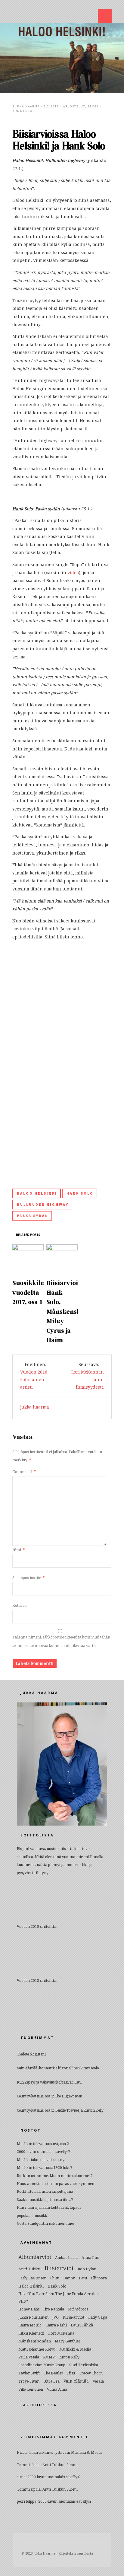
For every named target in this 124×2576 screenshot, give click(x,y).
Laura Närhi (56, 2325)
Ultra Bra (51, 2381)
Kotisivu (19, 1606)
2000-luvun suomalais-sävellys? (43, 2152)
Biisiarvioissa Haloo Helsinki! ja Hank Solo (59, 140)
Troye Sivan (29, 2381)
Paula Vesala (29, 2357)
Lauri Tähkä (82, 2325)
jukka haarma (26, 106)
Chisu (55, 2278)
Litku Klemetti (31, 2333)
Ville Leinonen (31, 2390)
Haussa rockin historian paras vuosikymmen (56, 2184)
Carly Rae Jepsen (32, 2278)
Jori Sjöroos (78, 2309)
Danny (69, 2278)
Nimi (19, 1550)
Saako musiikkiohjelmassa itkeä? (45, 2200)
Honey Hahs (29, 2309)
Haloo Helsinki (37, 1193)
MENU (105, 16)
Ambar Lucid (66, 2258)
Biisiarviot (59, 2268)
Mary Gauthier (68, 2341)
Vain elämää (76, 2381)
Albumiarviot (35, 2257)
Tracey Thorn (91, 2373)
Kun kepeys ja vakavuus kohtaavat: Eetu (49, 2082)
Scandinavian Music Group (42, 2365)
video (73, 573)
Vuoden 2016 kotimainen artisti (34, 1380)
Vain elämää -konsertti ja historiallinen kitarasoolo (58, 2068)
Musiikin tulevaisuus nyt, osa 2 (43, 2144)
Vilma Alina (57, 2390)
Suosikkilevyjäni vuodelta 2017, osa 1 (38, 1293)
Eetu (83, 2278)
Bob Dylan (87, 2269)
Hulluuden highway (43, 1204)
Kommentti (24, 1472)
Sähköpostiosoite (28, 1578)
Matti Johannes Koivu (37, 2349)
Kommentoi (23, 111)
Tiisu (71, 2373)
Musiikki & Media (75, 2349)
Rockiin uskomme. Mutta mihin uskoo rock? (55, 2176)
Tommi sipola (29, 2465)
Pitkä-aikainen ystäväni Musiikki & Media (65, 2453)
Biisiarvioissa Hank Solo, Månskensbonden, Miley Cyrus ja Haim (74, 1312)
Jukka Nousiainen (33, 2317)
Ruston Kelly (69, 2357)
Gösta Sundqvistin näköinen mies (46, 2224)
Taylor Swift (29, 2373)
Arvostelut (74, 106)
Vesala (98, 2381)
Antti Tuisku (29, 2269)
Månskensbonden (35, 2341)
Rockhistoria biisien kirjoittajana (45, 2192)
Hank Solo (80, 1193)
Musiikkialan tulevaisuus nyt (41, 2160)
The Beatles (53, 2373)
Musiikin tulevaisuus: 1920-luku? (45, 2168)
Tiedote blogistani (31, 2054)
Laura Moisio (30, 2325)
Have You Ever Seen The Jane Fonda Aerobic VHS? (58, 2297)
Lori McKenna (61, 2333)
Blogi (93, 106)
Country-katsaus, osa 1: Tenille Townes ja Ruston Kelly (60, 2110)
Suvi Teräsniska (84, 2365)
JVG (56, 2317)
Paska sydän (33, 1216)
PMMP (49, 2357)
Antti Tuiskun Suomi (60, 2465)
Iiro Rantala (54, 2309)
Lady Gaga (98, 2317)
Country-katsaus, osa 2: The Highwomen (50, 2096)
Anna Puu (90, 2258)
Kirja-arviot (73, 2317)
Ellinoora (99, 2278)
